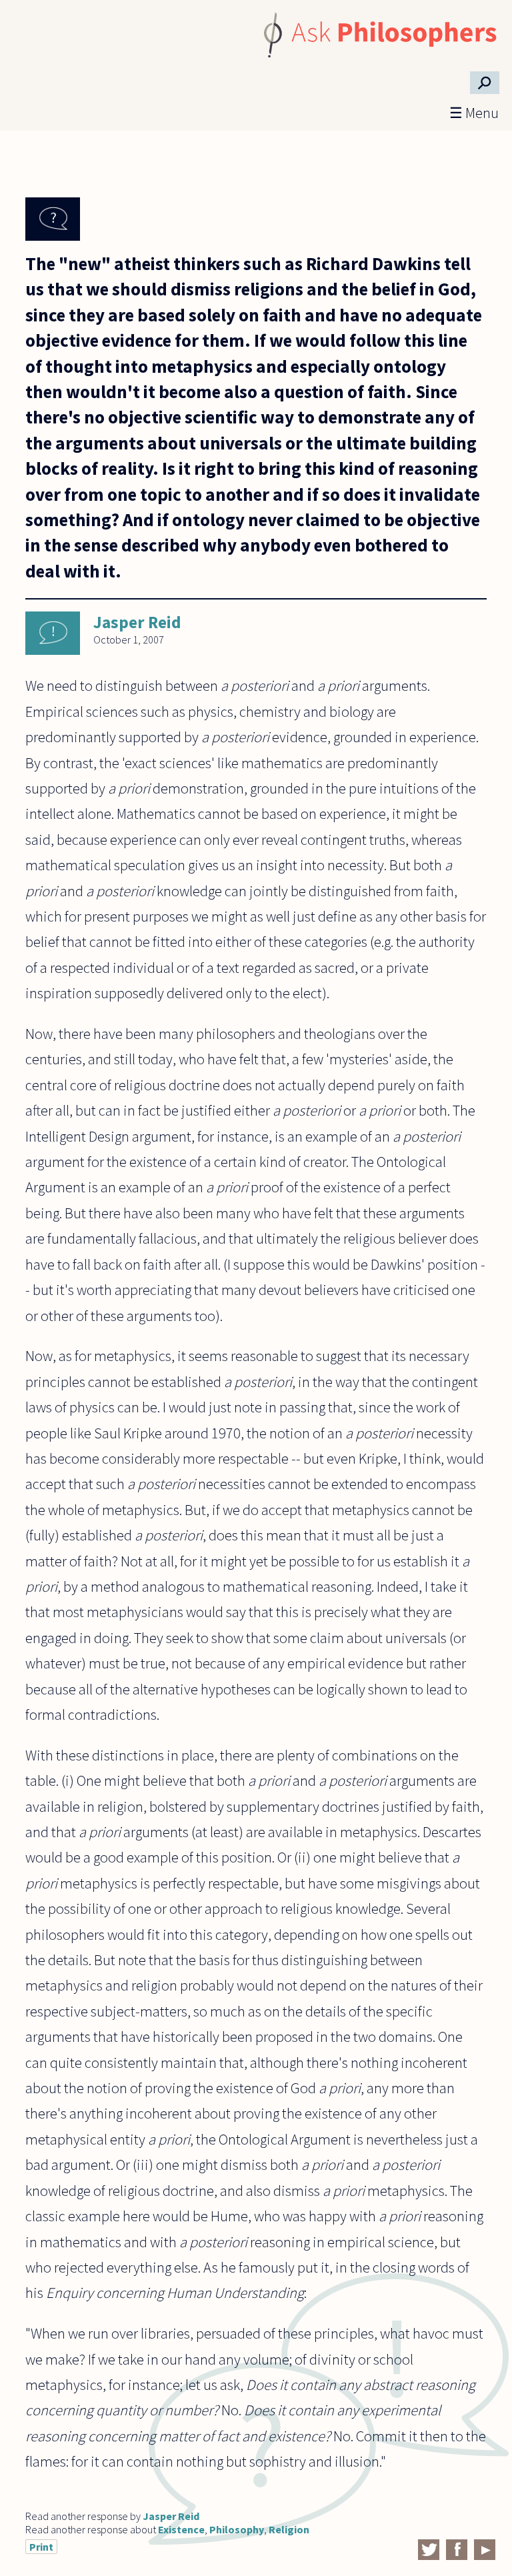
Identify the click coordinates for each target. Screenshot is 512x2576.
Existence (181, 2529)
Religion (289, 2529)
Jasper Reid (137, 622)
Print (41, 2547)
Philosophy (237, 2529)
